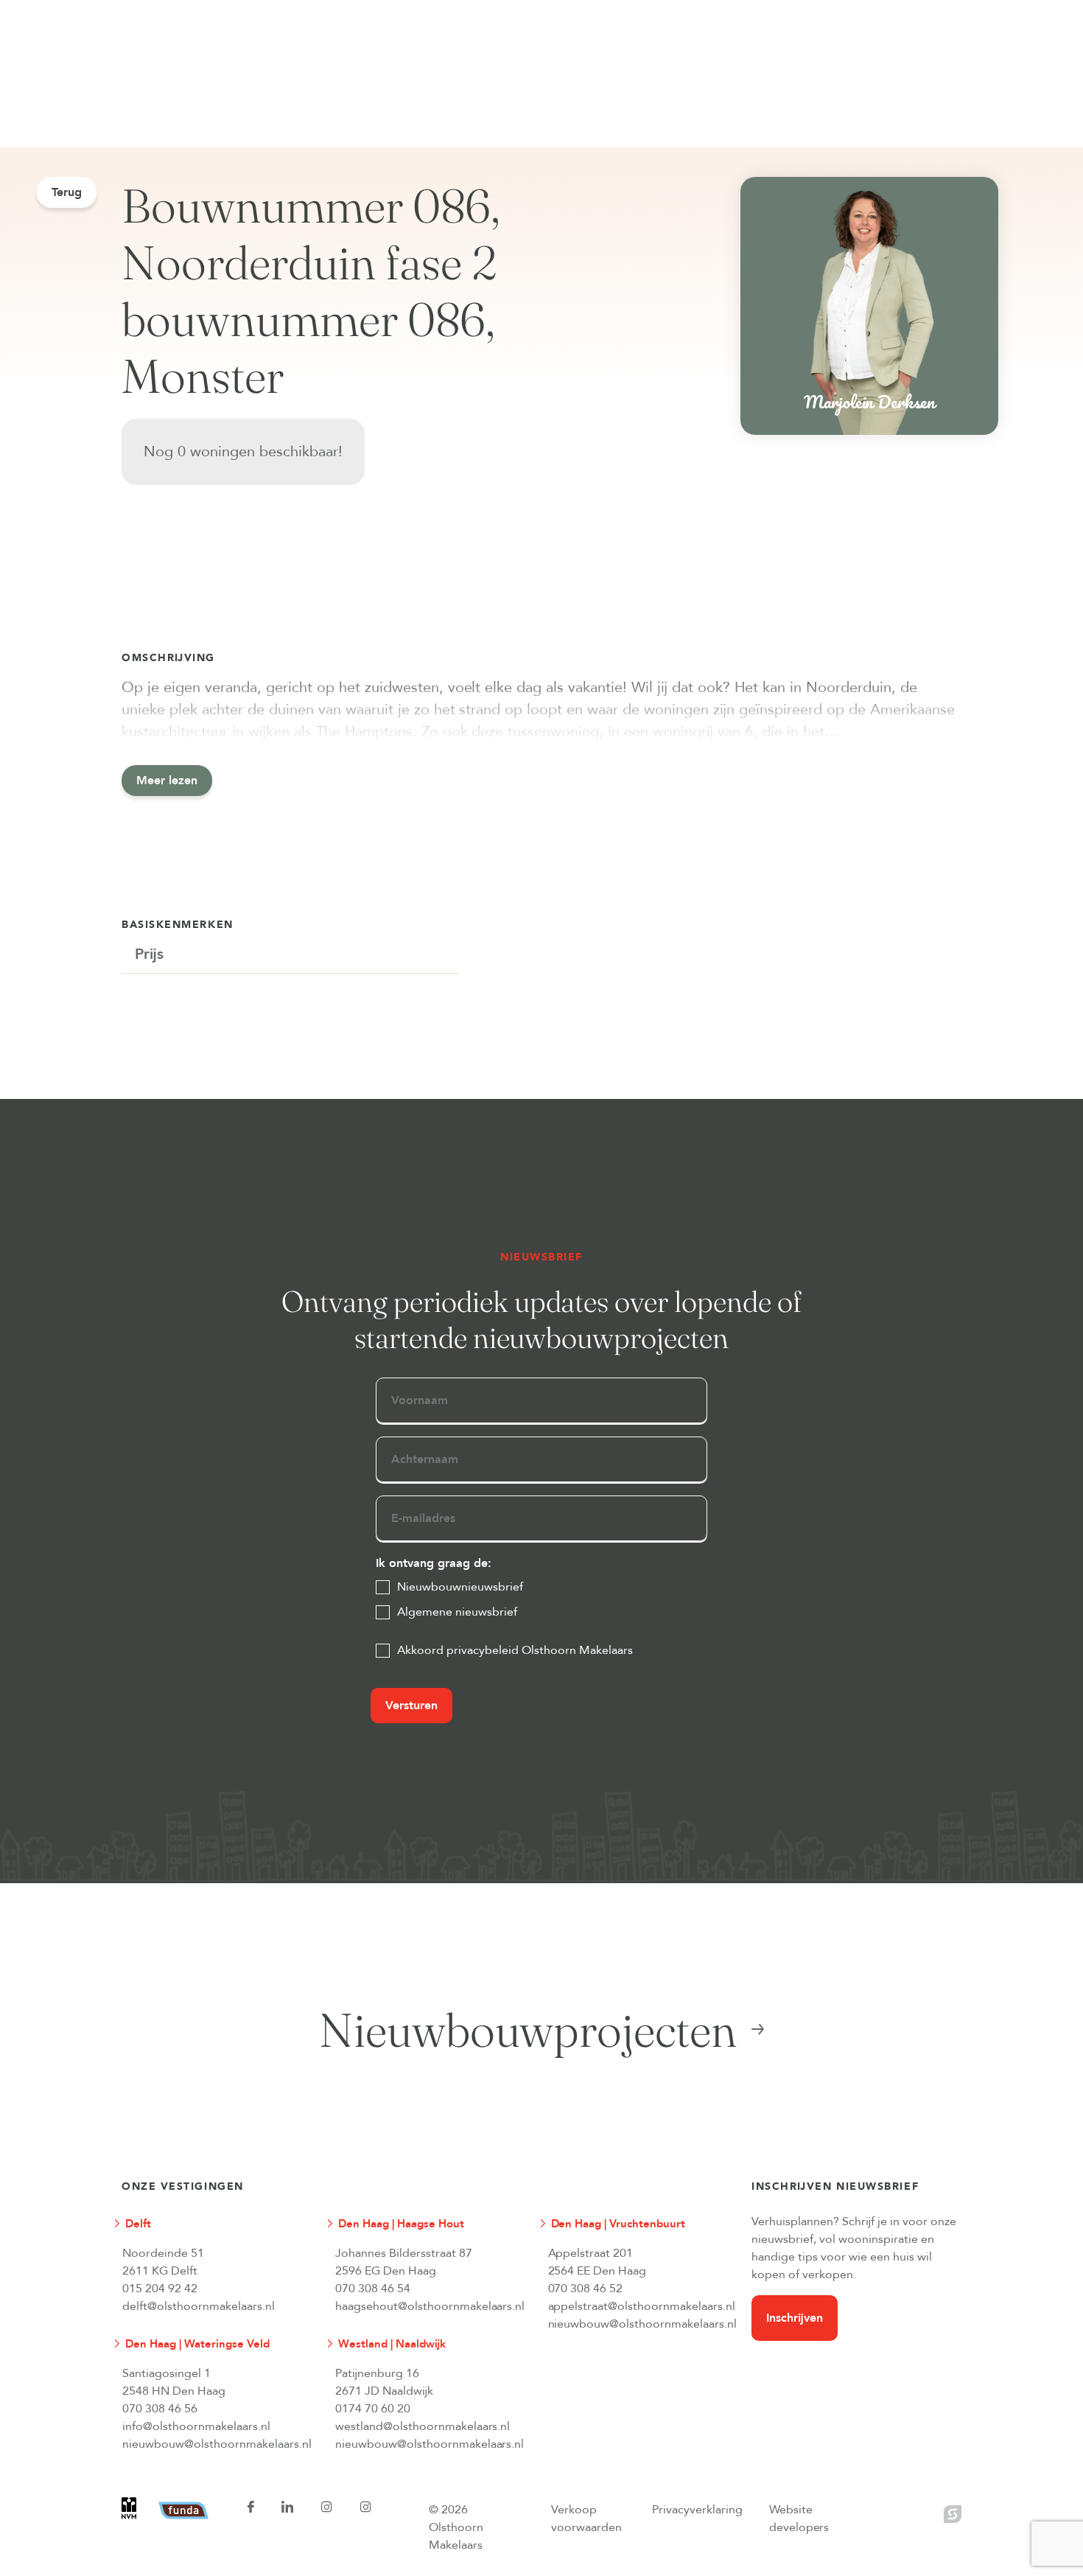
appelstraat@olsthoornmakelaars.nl (642, 2306)
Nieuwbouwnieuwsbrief (460, 1587)
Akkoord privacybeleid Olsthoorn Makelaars (515, 1650)
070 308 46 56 (160, 2409)
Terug (67, 192)
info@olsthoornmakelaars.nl (196, 2426)
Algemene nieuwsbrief (457, 1612)
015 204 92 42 (160, 2289)
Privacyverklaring (697, 2510)
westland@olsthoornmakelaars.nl (423, 2426)
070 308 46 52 (586, 2289)
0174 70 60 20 (373, 2409)
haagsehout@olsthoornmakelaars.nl (430, 2306)
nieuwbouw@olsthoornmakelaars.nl (642, 2324)
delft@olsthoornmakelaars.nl (199, 2306)
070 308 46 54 (373, 2289)
